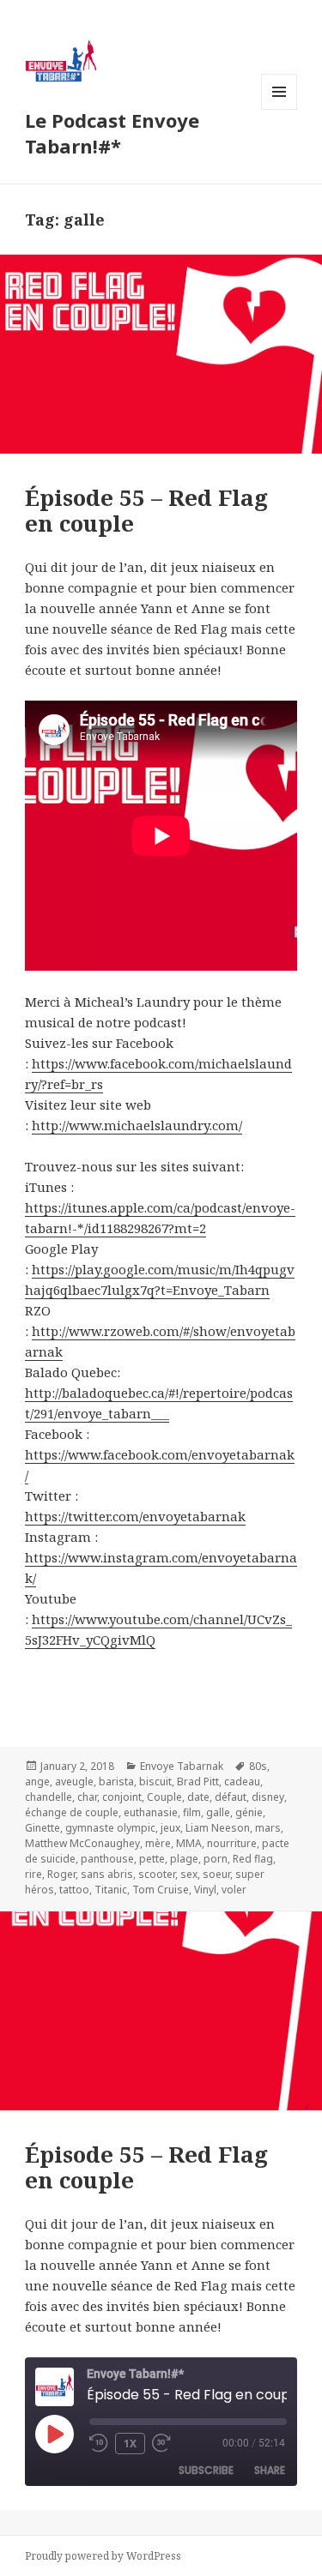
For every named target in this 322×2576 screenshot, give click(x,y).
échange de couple (72, 1812)
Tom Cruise (161, 1890)
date (198, 1797)
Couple (164, 1797)
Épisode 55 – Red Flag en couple (146, 510)
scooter (157, 1874)
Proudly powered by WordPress (103, 2556)
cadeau (242, 1782)
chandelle (49, 1797)
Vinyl (205, 1890)
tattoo (74, 1890)
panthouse (107, 1859)
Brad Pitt (198, 1782)
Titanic (111, 1890)
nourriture (232, 1843)
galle (218, 1812)
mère (158, 1843)
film (192, 1812)
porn (216, 1859)
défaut (231, 1797)
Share (270, 2470)
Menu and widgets (279, 109)
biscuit (155, 1782)
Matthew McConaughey (82, 1843)
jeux (170, 1828)
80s (258, 1766)
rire (33, 1874)
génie (249, 1812)
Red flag (253, 1859)
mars (268, 1828)
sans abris (107, 1874)
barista (116, 1782)
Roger (61, 1874)
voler (234, 1890)
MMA (189, 1843)
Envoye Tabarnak (182, 1766)
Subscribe (206, 2470)
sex (189, 1874)
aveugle (74, 1782)
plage (184, 1859)
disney (268, 1797)
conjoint (122, 1797)
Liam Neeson (218, 1828)
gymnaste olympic (110, 1828)
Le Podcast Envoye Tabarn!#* (112, 133)
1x (130, 2444)
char (87, 1797)
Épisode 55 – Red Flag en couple (146, 2167)
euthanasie (151, 1812)
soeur (216, 1874)
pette (152, 1859)
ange (37, 1782)
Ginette (43, 1828)
